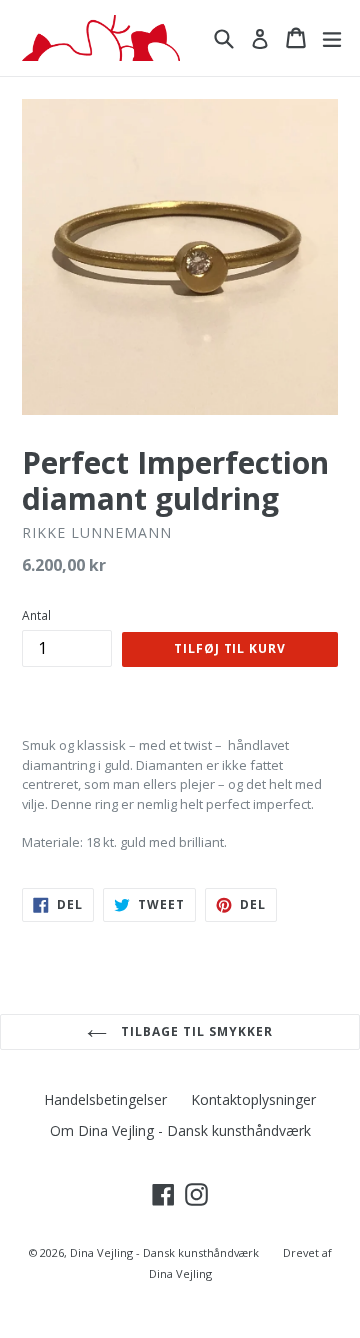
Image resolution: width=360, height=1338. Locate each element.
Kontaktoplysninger (253, 1099)
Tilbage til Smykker (194, 1031)
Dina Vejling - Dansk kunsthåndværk (164, 1252)
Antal (36, 615)
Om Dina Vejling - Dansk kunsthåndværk (180, 1130)
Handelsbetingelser (105, 1099)
